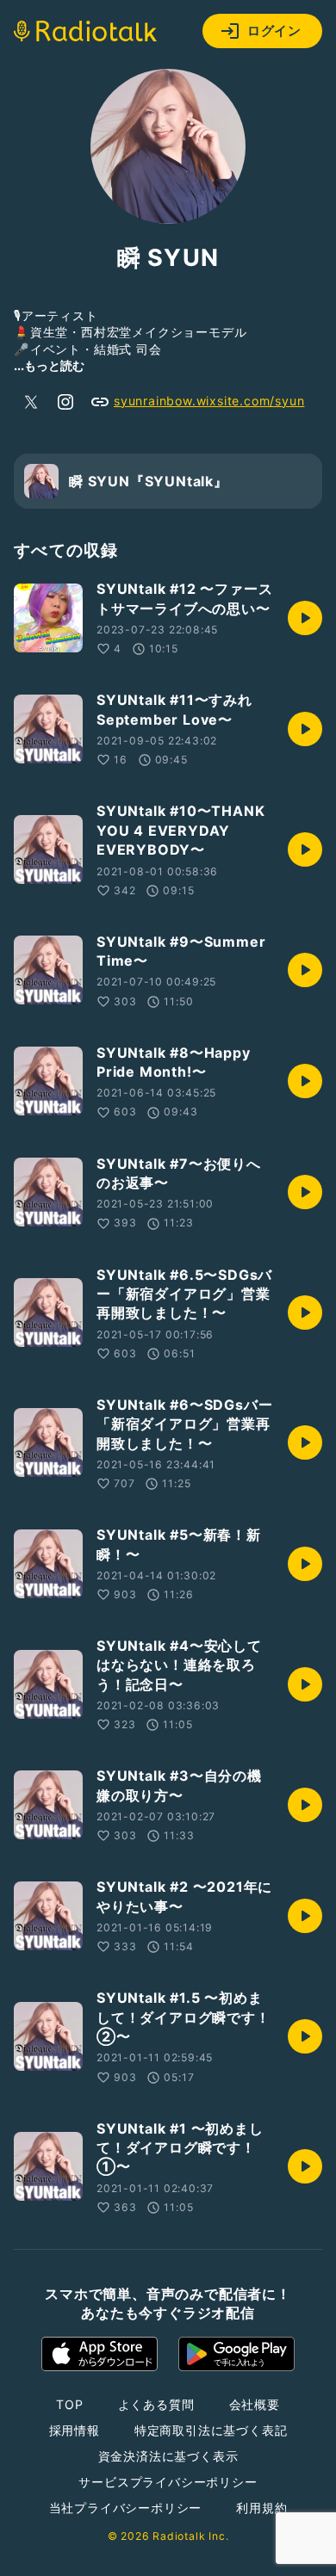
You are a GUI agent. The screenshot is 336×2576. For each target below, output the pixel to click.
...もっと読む (49, 365)
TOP (69, 2404)
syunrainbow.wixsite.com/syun (209, 401)
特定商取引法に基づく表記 (211, 2430)
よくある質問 (156, 2404)
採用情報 (75, 2430)
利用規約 (261, 2508)
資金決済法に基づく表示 (168, 2456)
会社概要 (255, 2404)
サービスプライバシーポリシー (168, 2482)
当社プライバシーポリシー (126, 2508)
